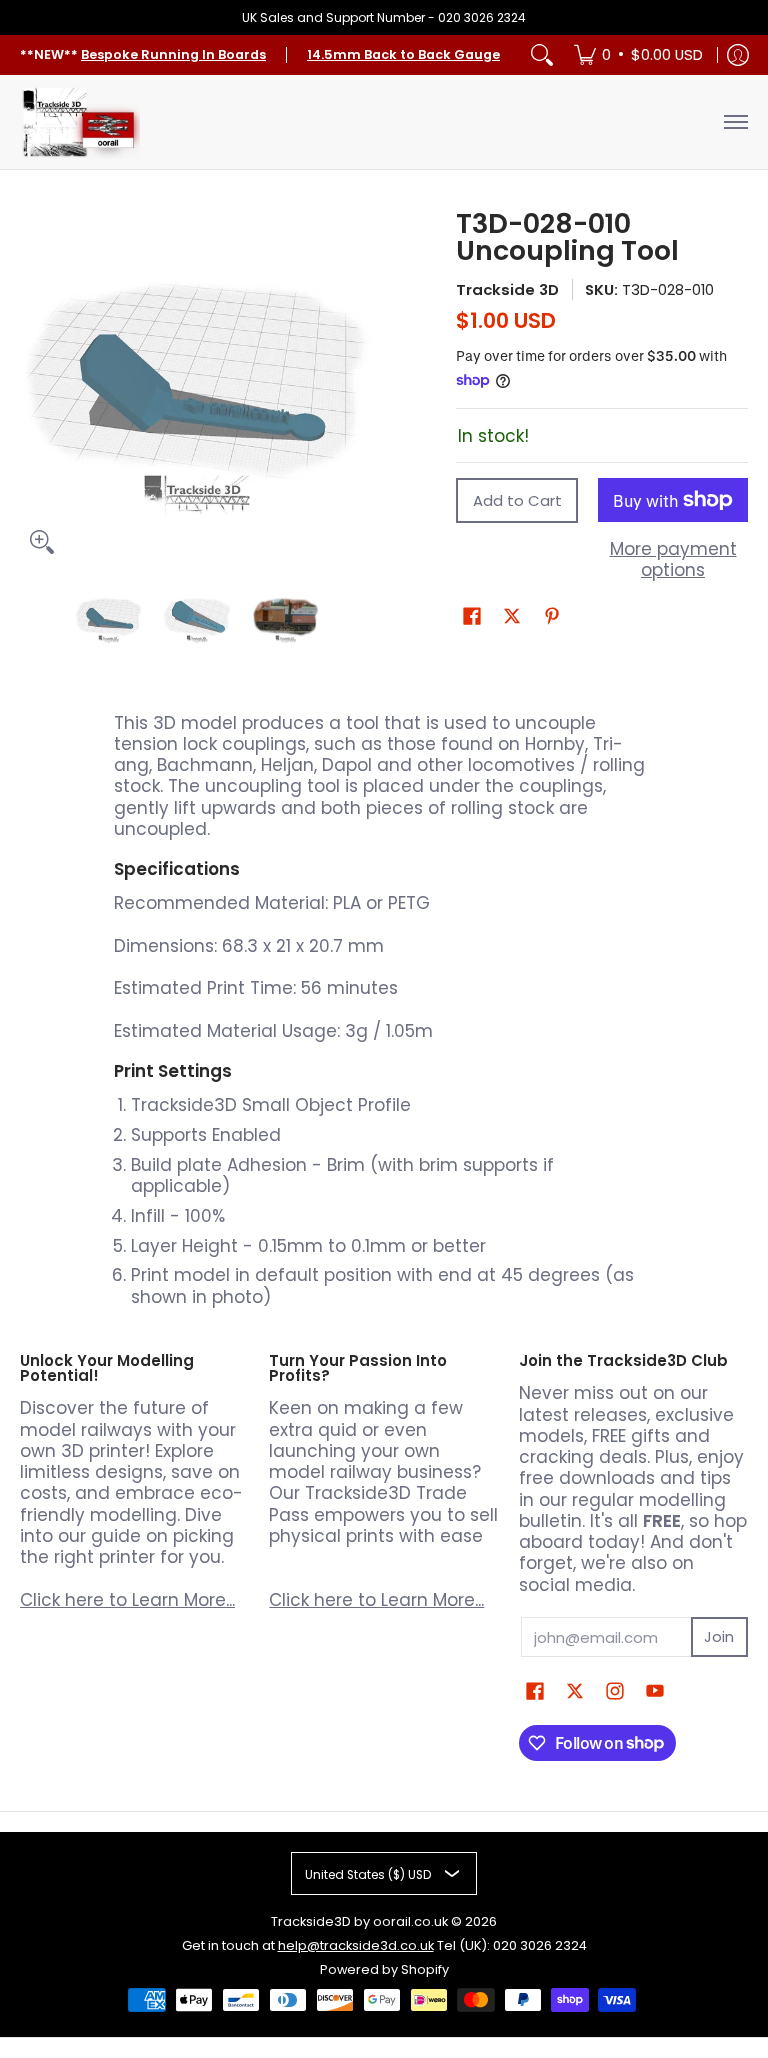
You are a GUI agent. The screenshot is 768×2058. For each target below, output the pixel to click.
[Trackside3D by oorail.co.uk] (80, 122)
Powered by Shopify (384, 1969)
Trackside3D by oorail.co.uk (359, 1921)
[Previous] (34, 387)
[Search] (542, 55)
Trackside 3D (507, 289)
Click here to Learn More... (127, 1600)
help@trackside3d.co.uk (356, 1945)
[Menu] (735, 122)
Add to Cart (517, 500)
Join (719, 1636)
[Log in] (738, 55)
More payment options (673, 560)
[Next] (360, 387)
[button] (472, 617)
